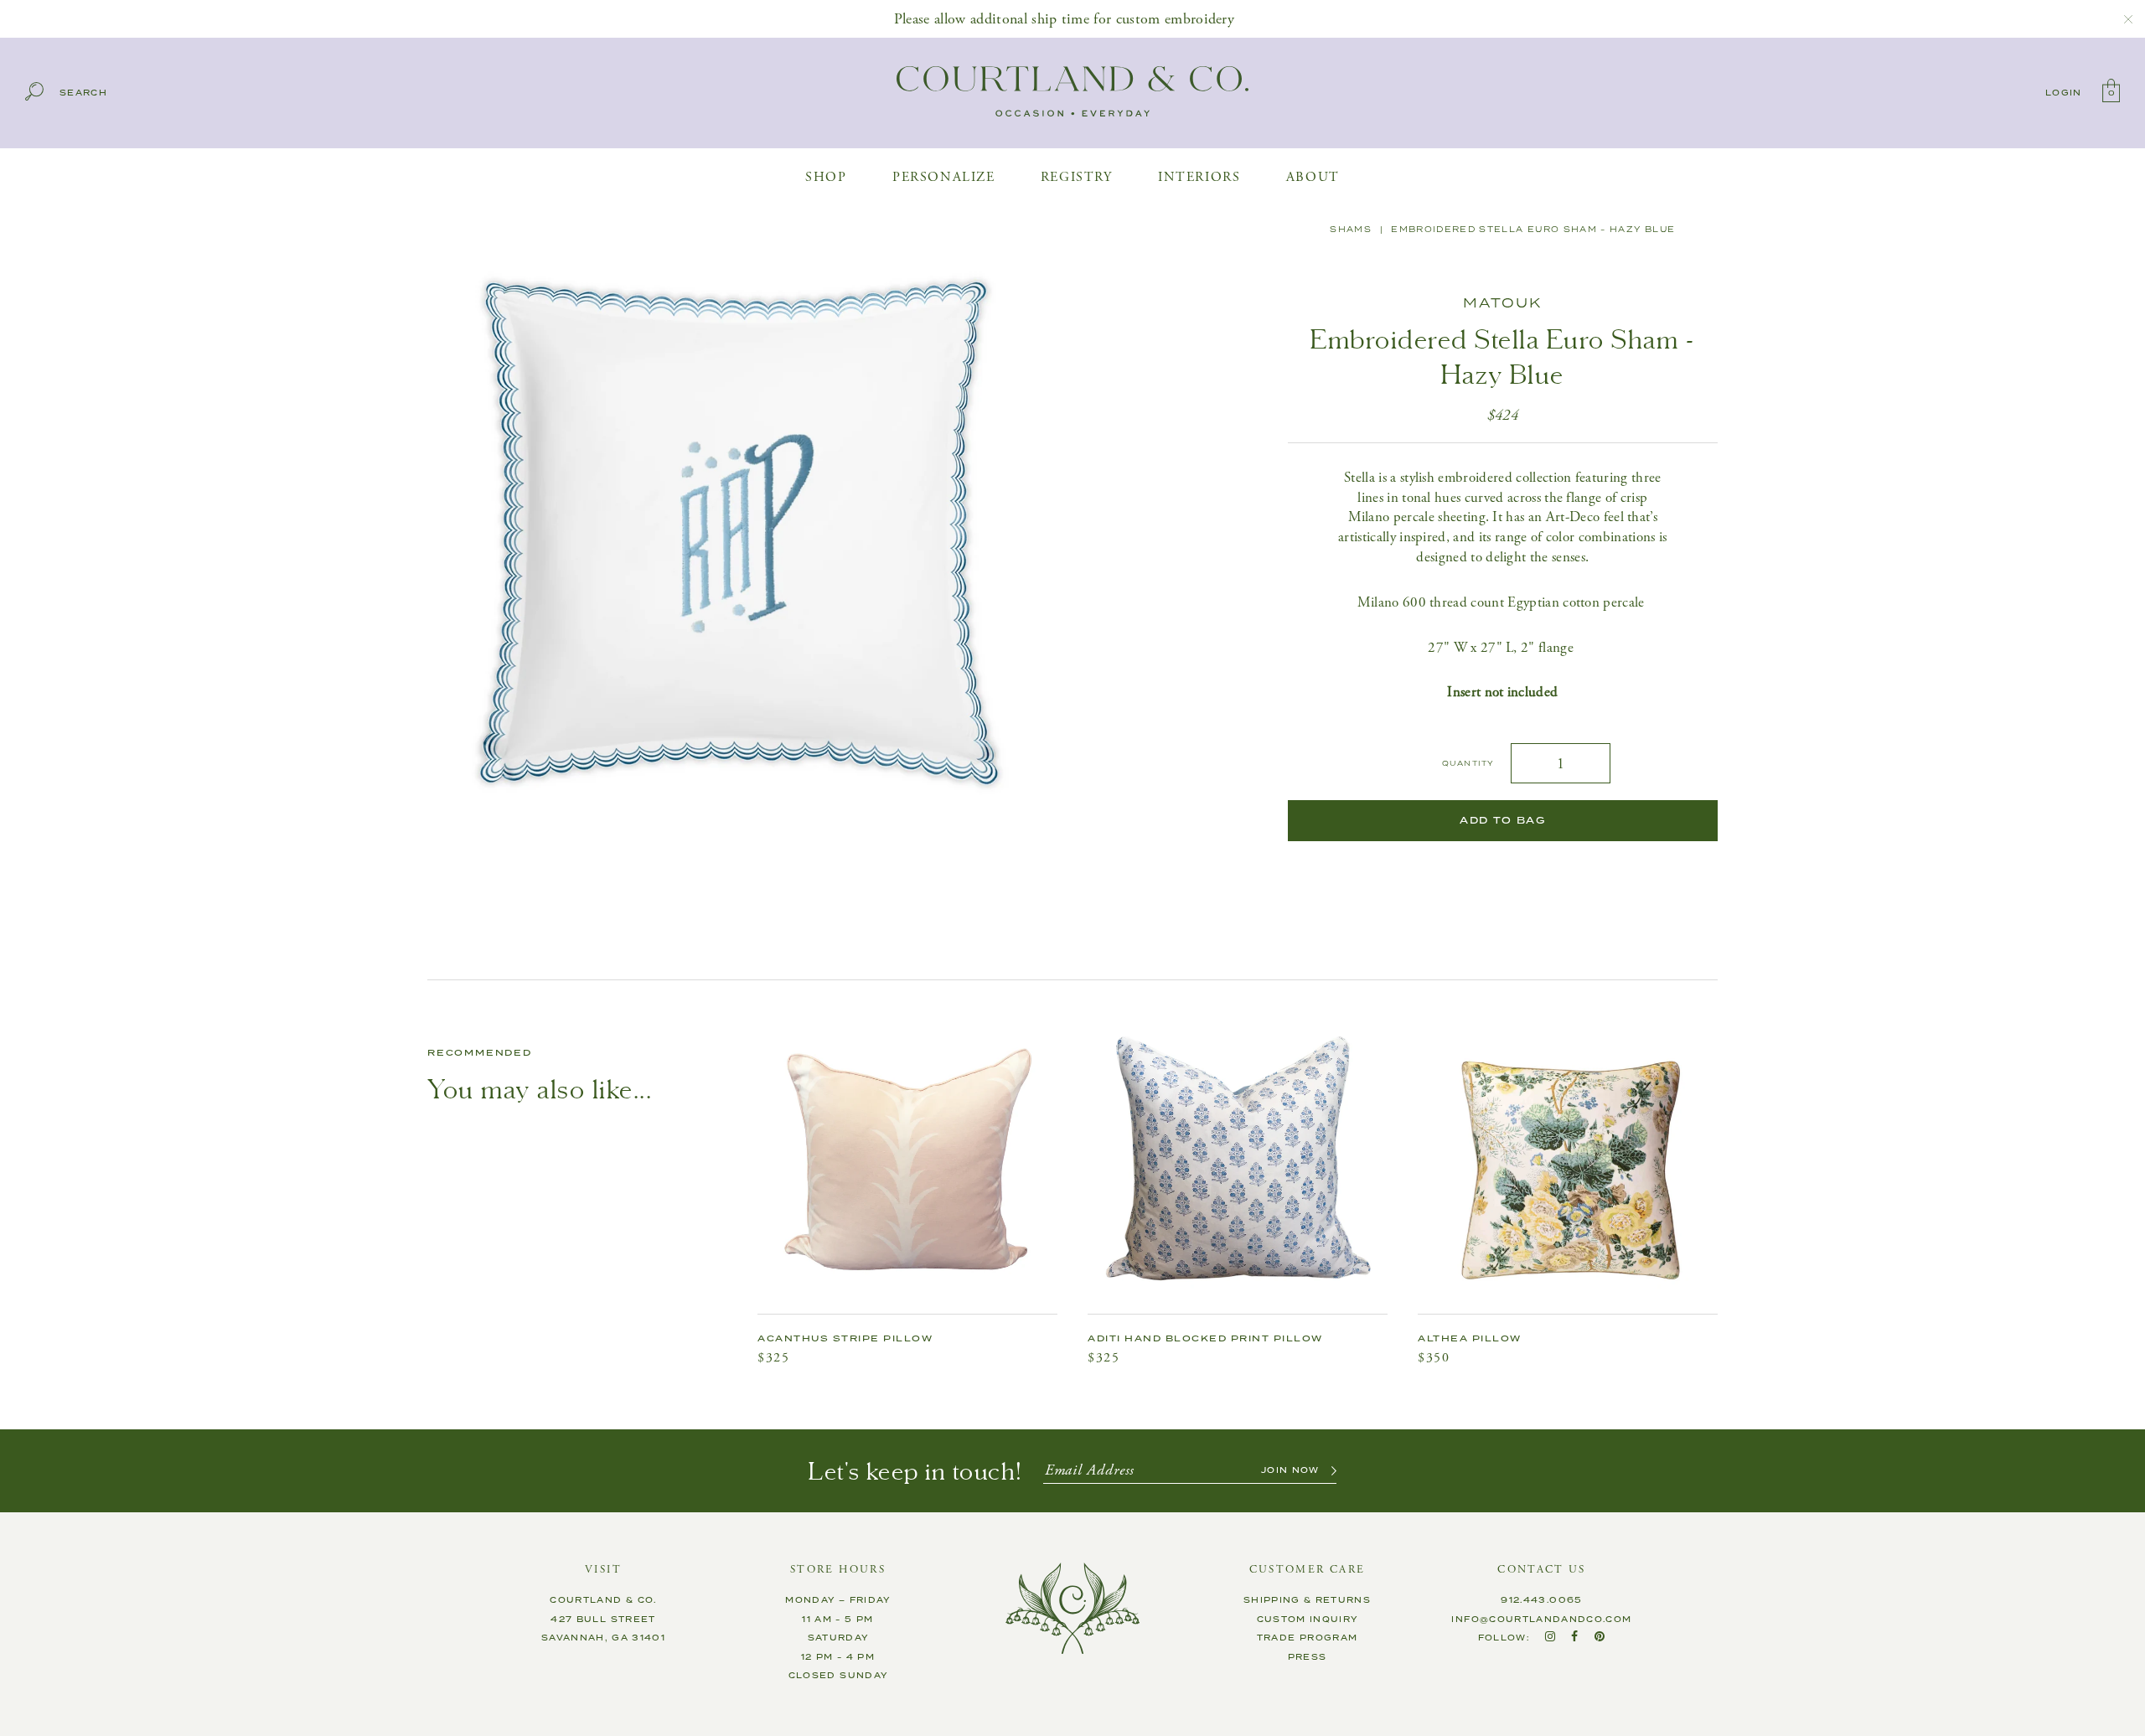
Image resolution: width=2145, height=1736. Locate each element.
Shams (1351, 230)
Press (1308, 1657)
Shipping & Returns (1307, 1600)
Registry (1077, 177)
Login (2064, 93)
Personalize (944, 177)
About (1313, 177)
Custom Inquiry (1308, 1620)
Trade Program (1308, 1638)
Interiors (1199, 177)
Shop (826, 177)
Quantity (1468, 764)
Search (83, 93)
